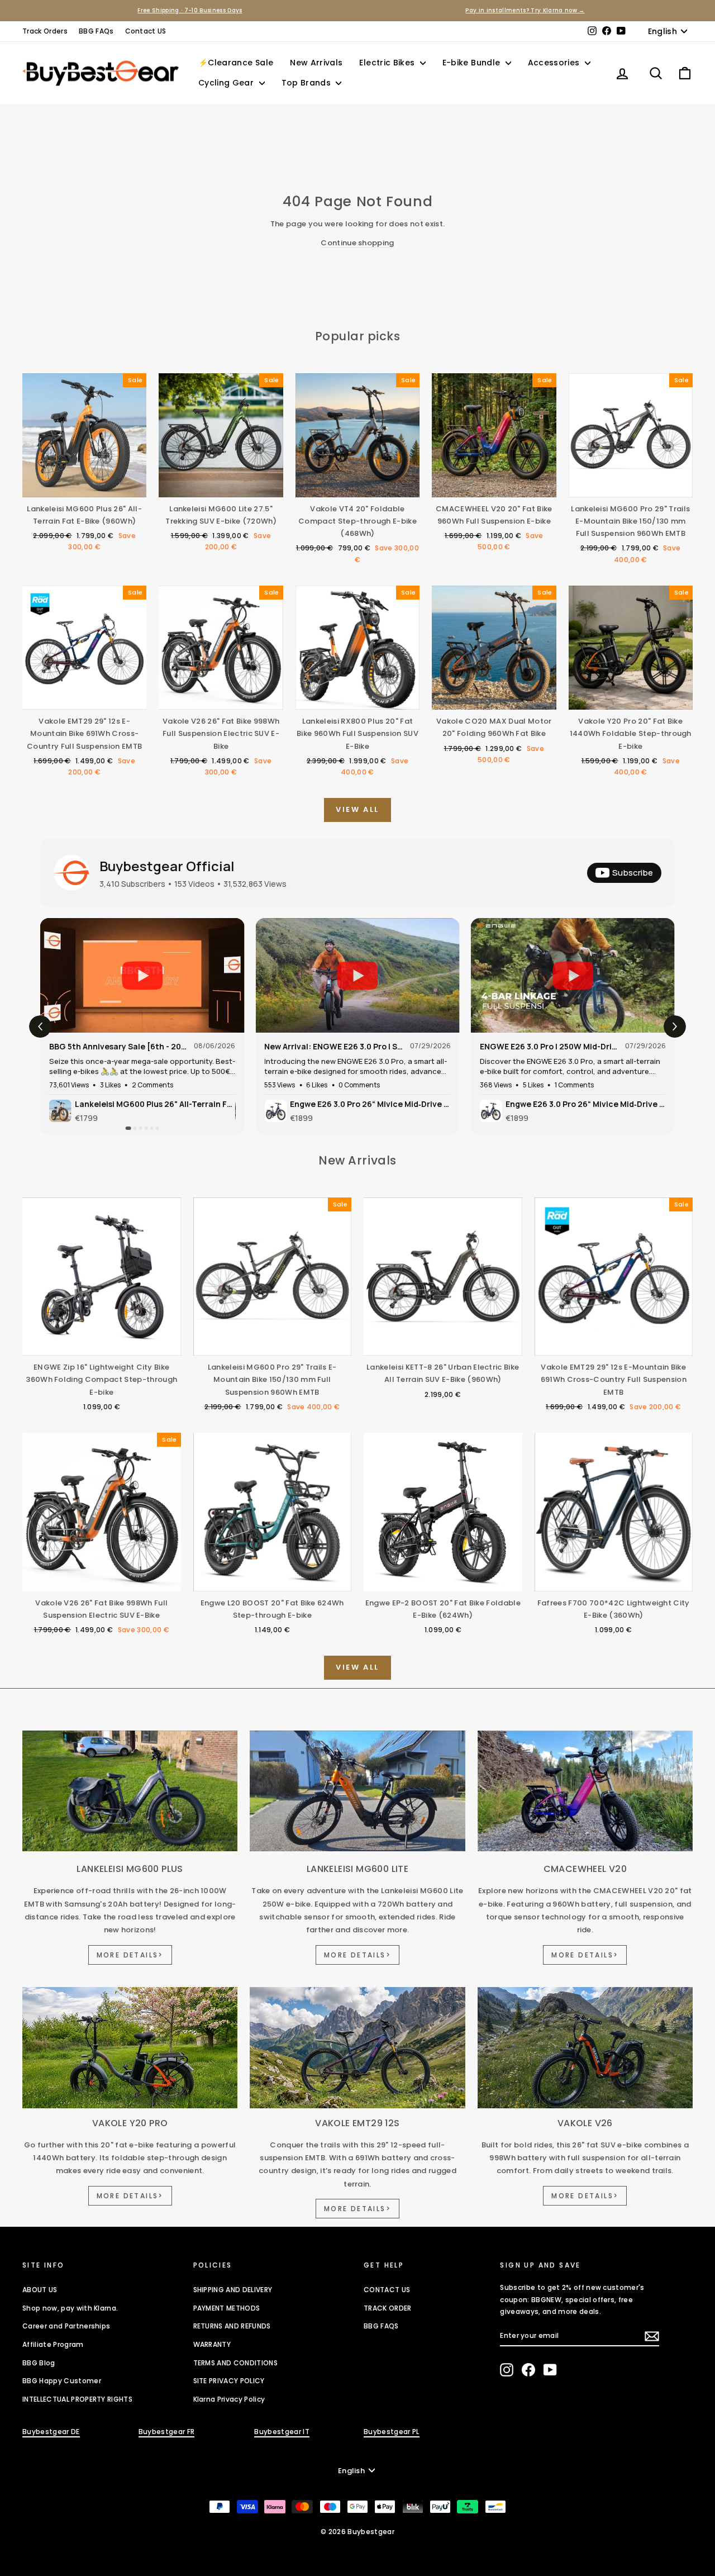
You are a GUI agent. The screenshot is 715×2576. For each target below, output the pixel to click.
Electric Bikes (388, 63)
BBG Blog (39, 2363)
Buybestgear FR (167, 2432)
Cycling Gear (227, 83)
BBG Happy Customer (62, 2381)
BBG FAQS (381, 2326)
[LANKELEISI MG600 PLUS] (130, 1791)
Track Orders (45, 31)
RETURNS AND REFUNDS (232, 2326)
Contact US (146, 31)
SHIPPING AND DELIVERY (233, 2290)
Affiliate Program (53, 2344)
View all (357, 809)
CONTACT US (387, 2290)
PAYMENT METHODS (227, 2308)
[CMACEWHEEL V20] (585, 1791)
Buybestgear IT (282, 2432)
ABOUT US (40, 2290)
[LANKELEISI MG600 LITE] (357, 1791)
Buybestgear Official (167, 866)
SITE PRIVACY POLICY (229, 2381)
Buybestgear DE (51, 2432)
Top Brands (308, 83)
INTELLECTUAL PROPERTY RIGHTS (77, 2399)
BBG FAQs (96, 31)
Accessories (555, 63)
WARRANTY (212, 2344)
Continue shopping (357, 243)
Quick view (84, 486)
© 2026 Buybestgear (357, 2532)
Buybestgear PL (392, 2432)
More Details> (130, 1955)
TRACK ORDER (388, 2308)
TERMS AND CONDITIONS (236, 2363)
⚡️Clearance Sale (236, 63)
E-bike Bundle (473, 63)
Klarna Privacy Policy (229, 2399)
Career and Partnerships (66, 2326)
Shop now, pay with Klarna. (70, 2308)
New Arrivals (316, 63)
